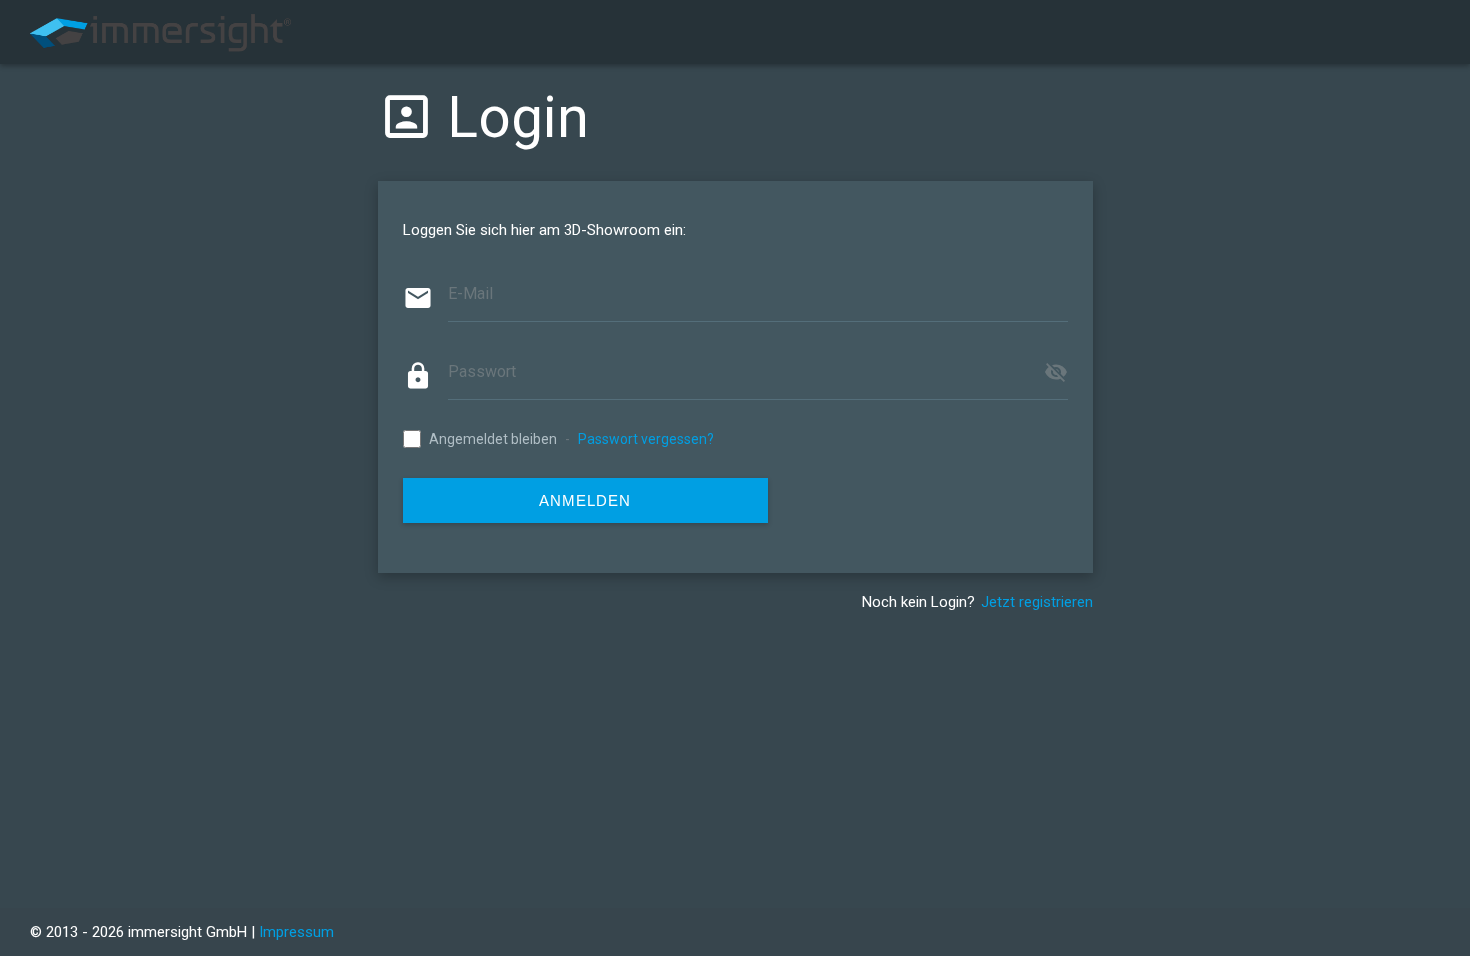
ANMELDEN (585, 500)
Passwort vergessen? (646, 439)
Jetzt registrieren (1037, 602)
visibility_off (1056, 372)
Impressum (296, 932)
